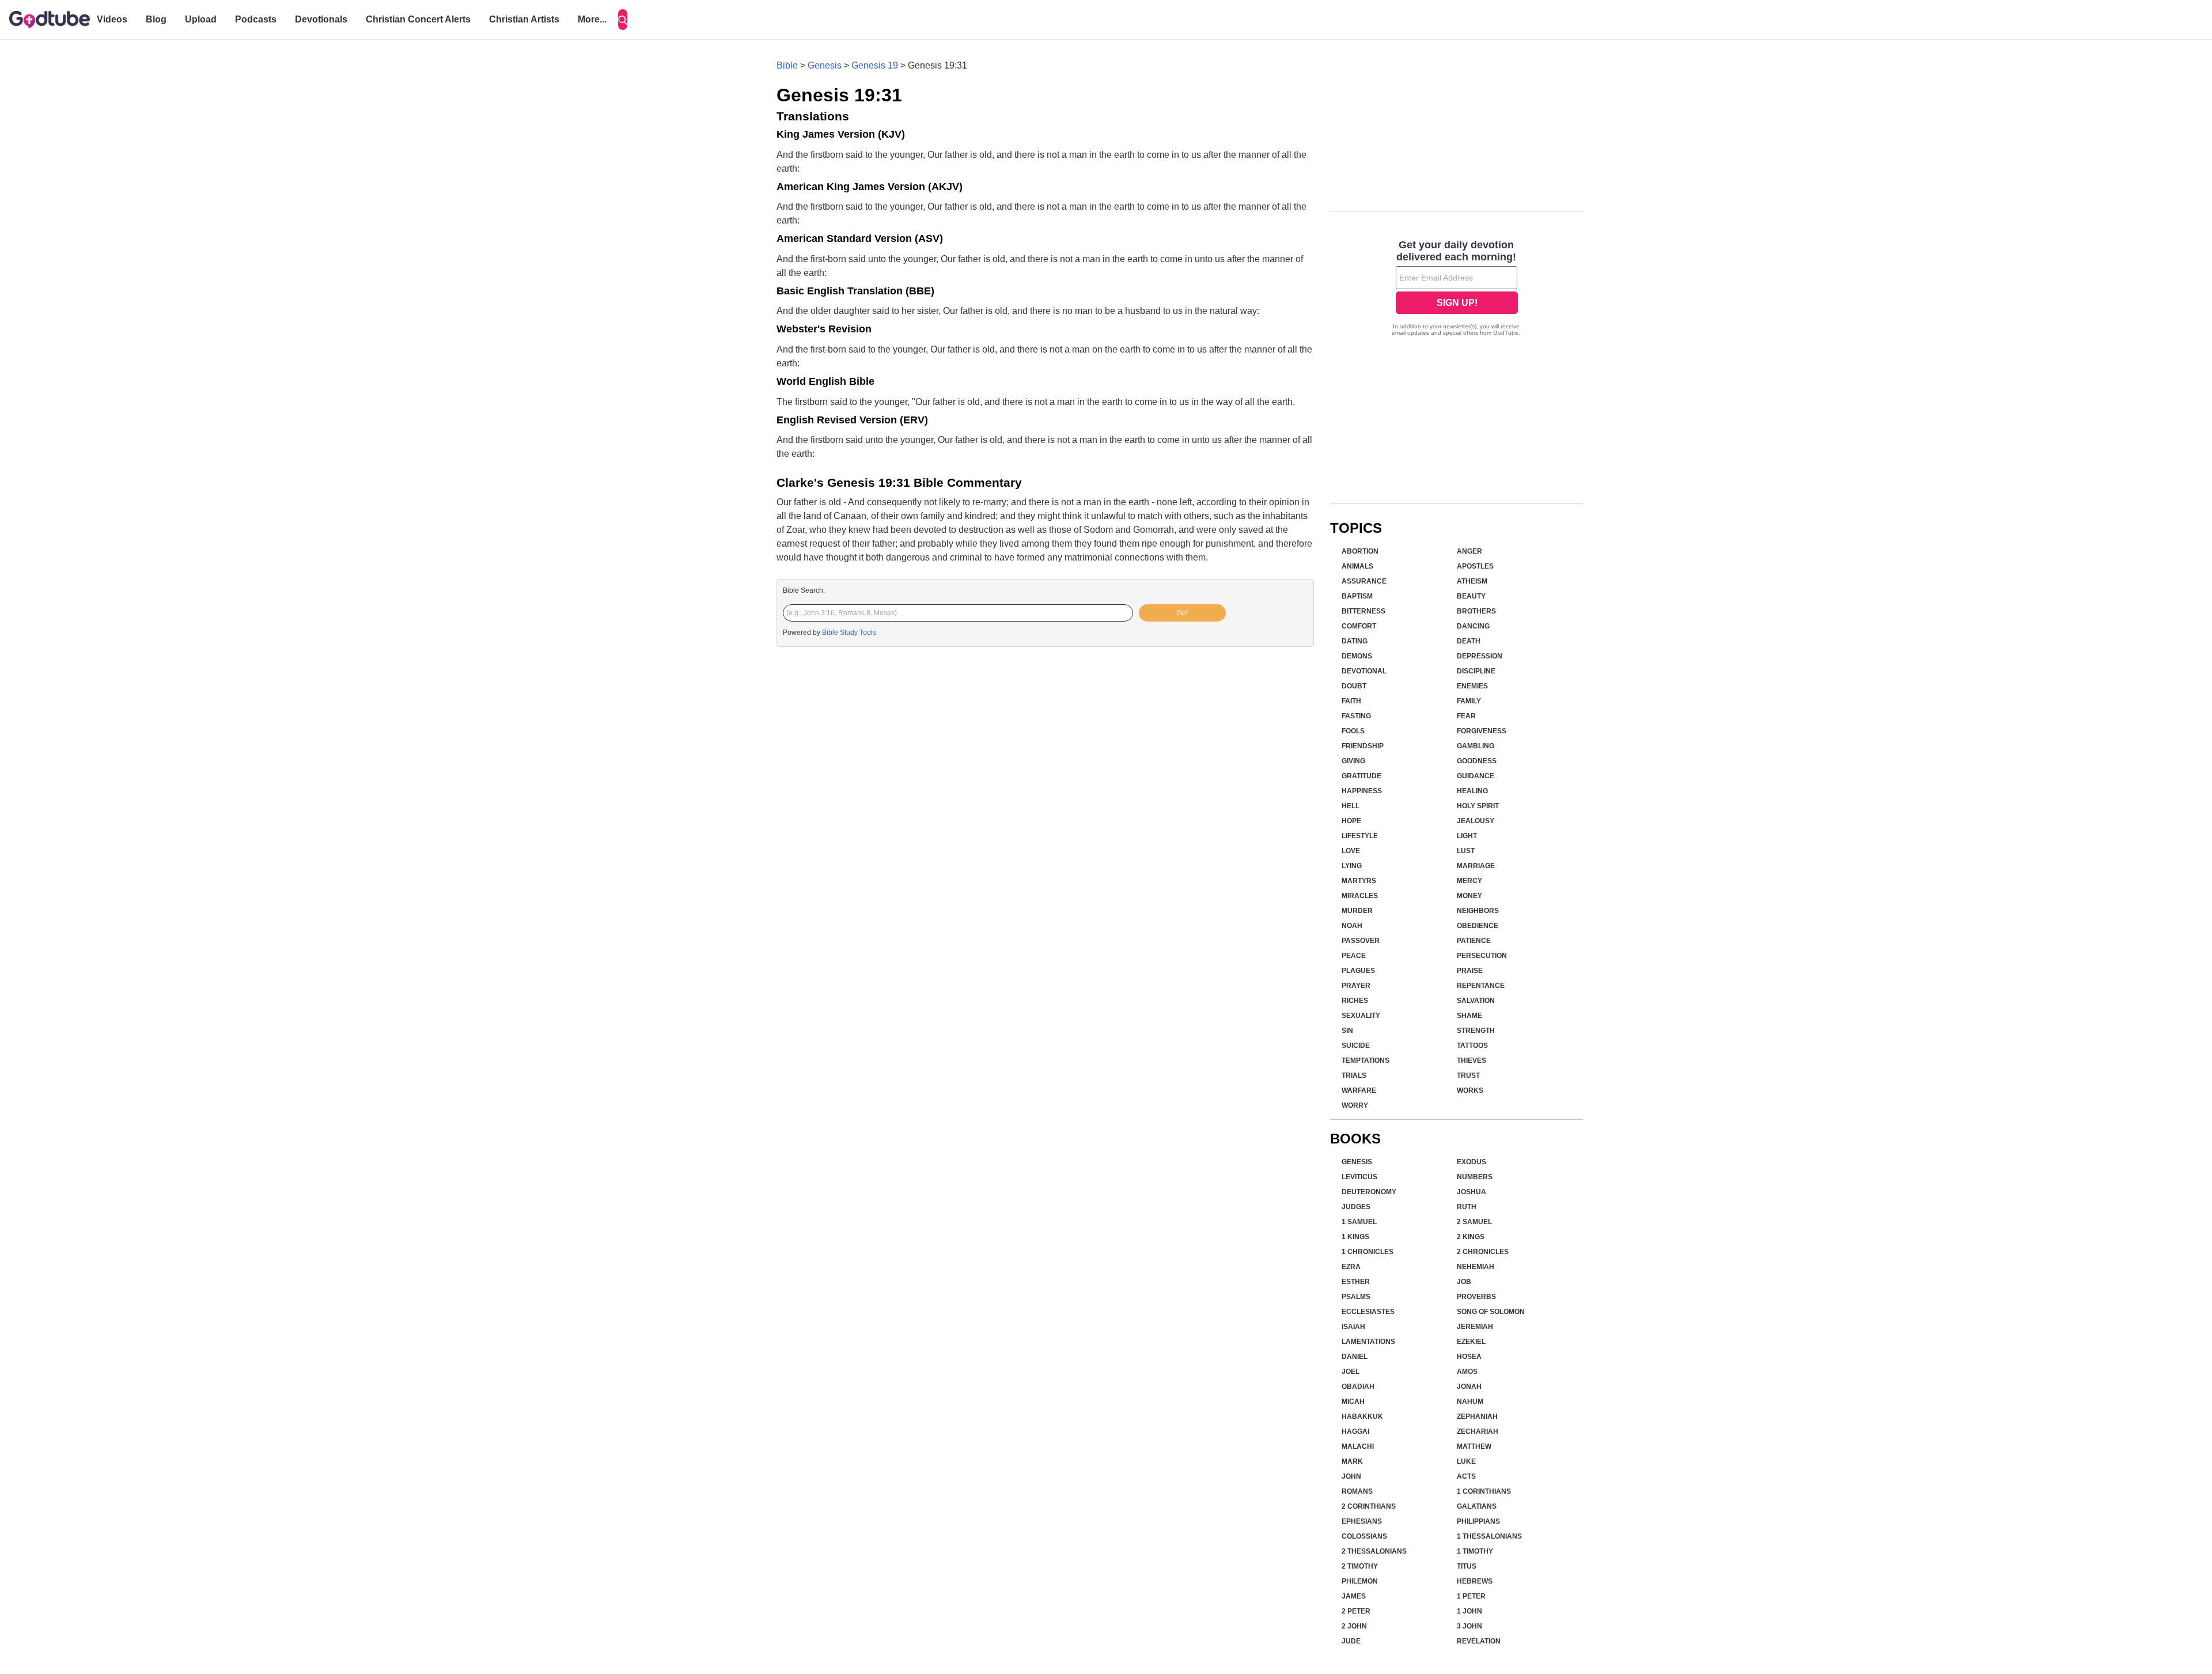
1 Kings (1355, 1237)
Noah (1352, 926)
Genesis (825, 65)
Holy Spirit (1478, 806)
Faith (1351, 701)
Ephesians (1362, 1521)
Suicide (1356, 1046)
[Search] (623, 20)
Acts (1466, 1476)
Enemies (1472, 686)
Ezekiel (1471, 1342)
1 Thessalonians (1489, 1536)
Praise (1470, 971)
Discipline (1476, 671)
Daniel (1355, 1357)
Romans (1357, 1491)
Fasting (1356, 716)
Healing (1472, 791)
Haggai (1355, 1431)
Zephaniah (1477, 1417)
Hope (1351, 821)
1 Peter (1471, 1596)
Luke (1466, 1461)
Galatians (1477, 1506)
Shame (1469, 1016)
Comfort (1359, 626)
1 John (1469, 1611)
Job (1464, 1282)
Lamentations (1368, 1342)
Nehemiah (1476, 1267)
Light (1467, 836)
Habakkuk (1362, 1417)
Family (1469, 701)
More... (592, 19)
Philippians (1478, 1521)
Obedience (1478, 926)
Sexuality (1361, 1016)
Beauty (1471, 596)
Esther (1356, 1282)
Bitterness (1363, 611)
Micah (1353, 1402)
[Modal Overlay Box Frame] (1457, 289)
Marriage (1476, 866)
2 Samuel (1474, 1222)
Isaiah (1353, 1327)
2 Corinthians (1369, 1506)
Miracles (1360, 896)
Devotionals (321, 19)
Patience (1474, 941)
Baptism (1357, 596)
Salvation (1476, 1001)
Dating (1355, 641)
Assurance (1364, 581)
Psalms (1356, 1297)
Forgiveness (1482, 731)
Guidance (1476, 776)
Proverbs (1476, 1297)
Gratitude (1361, 776)
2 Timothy (1360, 1566)
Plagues (1358, 971)
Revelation (1479, 1641)
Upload (201, 19)
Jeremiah (1475, 1327)
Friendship (1363, 746)
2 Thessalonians (1374, 1551)
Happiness (1362, 791)
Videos (112, 19)
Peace (1354, 956)
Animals (1357, 566)
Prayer (1356, 986)
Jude (1351, 1641)
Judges (1356, 1207)
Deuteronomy (1369, 1192)
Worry (1355, 1105)
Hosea (1469, 1357)
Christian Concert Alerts (418, 19)
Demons (1357, 656)
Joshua (1471, 1192)
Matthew (1474, 1446)
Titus (1467, 1566)
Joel (1351, 1372)
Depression (1480, 656)
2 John (1354, 1626)
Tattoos (1472, 1046)
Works (1470, 1090)
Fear (1466, 716)
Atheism (1472, 581)
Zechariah (1478, 1431)
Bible (787, 65)
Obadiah (1358, 1387)
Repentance (1481, 986)
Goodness (1477, 761)
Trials (1354, 1075)
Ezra (1351, 1267)
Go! (1182, 613)
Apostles (1475, 566)
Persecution (1482, 956)
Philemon (1360, 1581)
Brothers (1476, 611)
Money (1469, 896)
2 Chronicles (1483, 1252)
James (1354, 1596)
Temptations (1366, 1061)
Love (1351, 851)
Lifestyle (1360, 836)
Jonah (1469, 1387)
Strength (1476, 1031)
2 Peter (1356, 1611)
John (1351, 1476)
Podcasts (256, 19)
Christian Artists (524, 19)
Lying (1352, 866)
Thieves (1471, 1061)
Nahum (1470, 1402)
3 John (1469, 1626)
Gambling (1476, 746)
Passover (1361, 941)
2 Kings (1471, 1237)
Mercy (1469, 881)
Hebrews (1475, 1581)
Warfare (1359, 1090)
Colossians (1364, 1536)
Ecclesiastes (1368, 1312)
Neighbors (1478, 911)
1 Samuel (1359, 1222)
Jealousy (1476, 821)
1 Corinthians (1484, 1491)
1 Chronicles (1368, 1252)
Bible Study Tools (849, 633)
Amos (1467, 1372)
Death (1469, 641)
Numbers (1475, 1177)
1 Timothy (1475, 1551)
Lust (1466, 851)
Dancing (1473, 626)
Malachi (1358, 1446)
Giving (1353, 761)
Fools (1353, 731)
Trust (1468, 1075)
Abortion (1360, 551)
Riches (1355, 1001)
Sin (1347, 1031)
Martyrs (1359, 881)
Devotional (1364, 671)
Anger (1469, 551)
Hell (1351, 806)
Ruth (1467, 1207)
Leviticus (1359, 1177)
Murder (1357, 911)
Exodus (1471, 1162)
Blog (156, 19)
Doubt (1354, 686)
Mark (1352, 1461)
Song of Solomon (1491, 1312)
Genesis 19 (875, 65)
